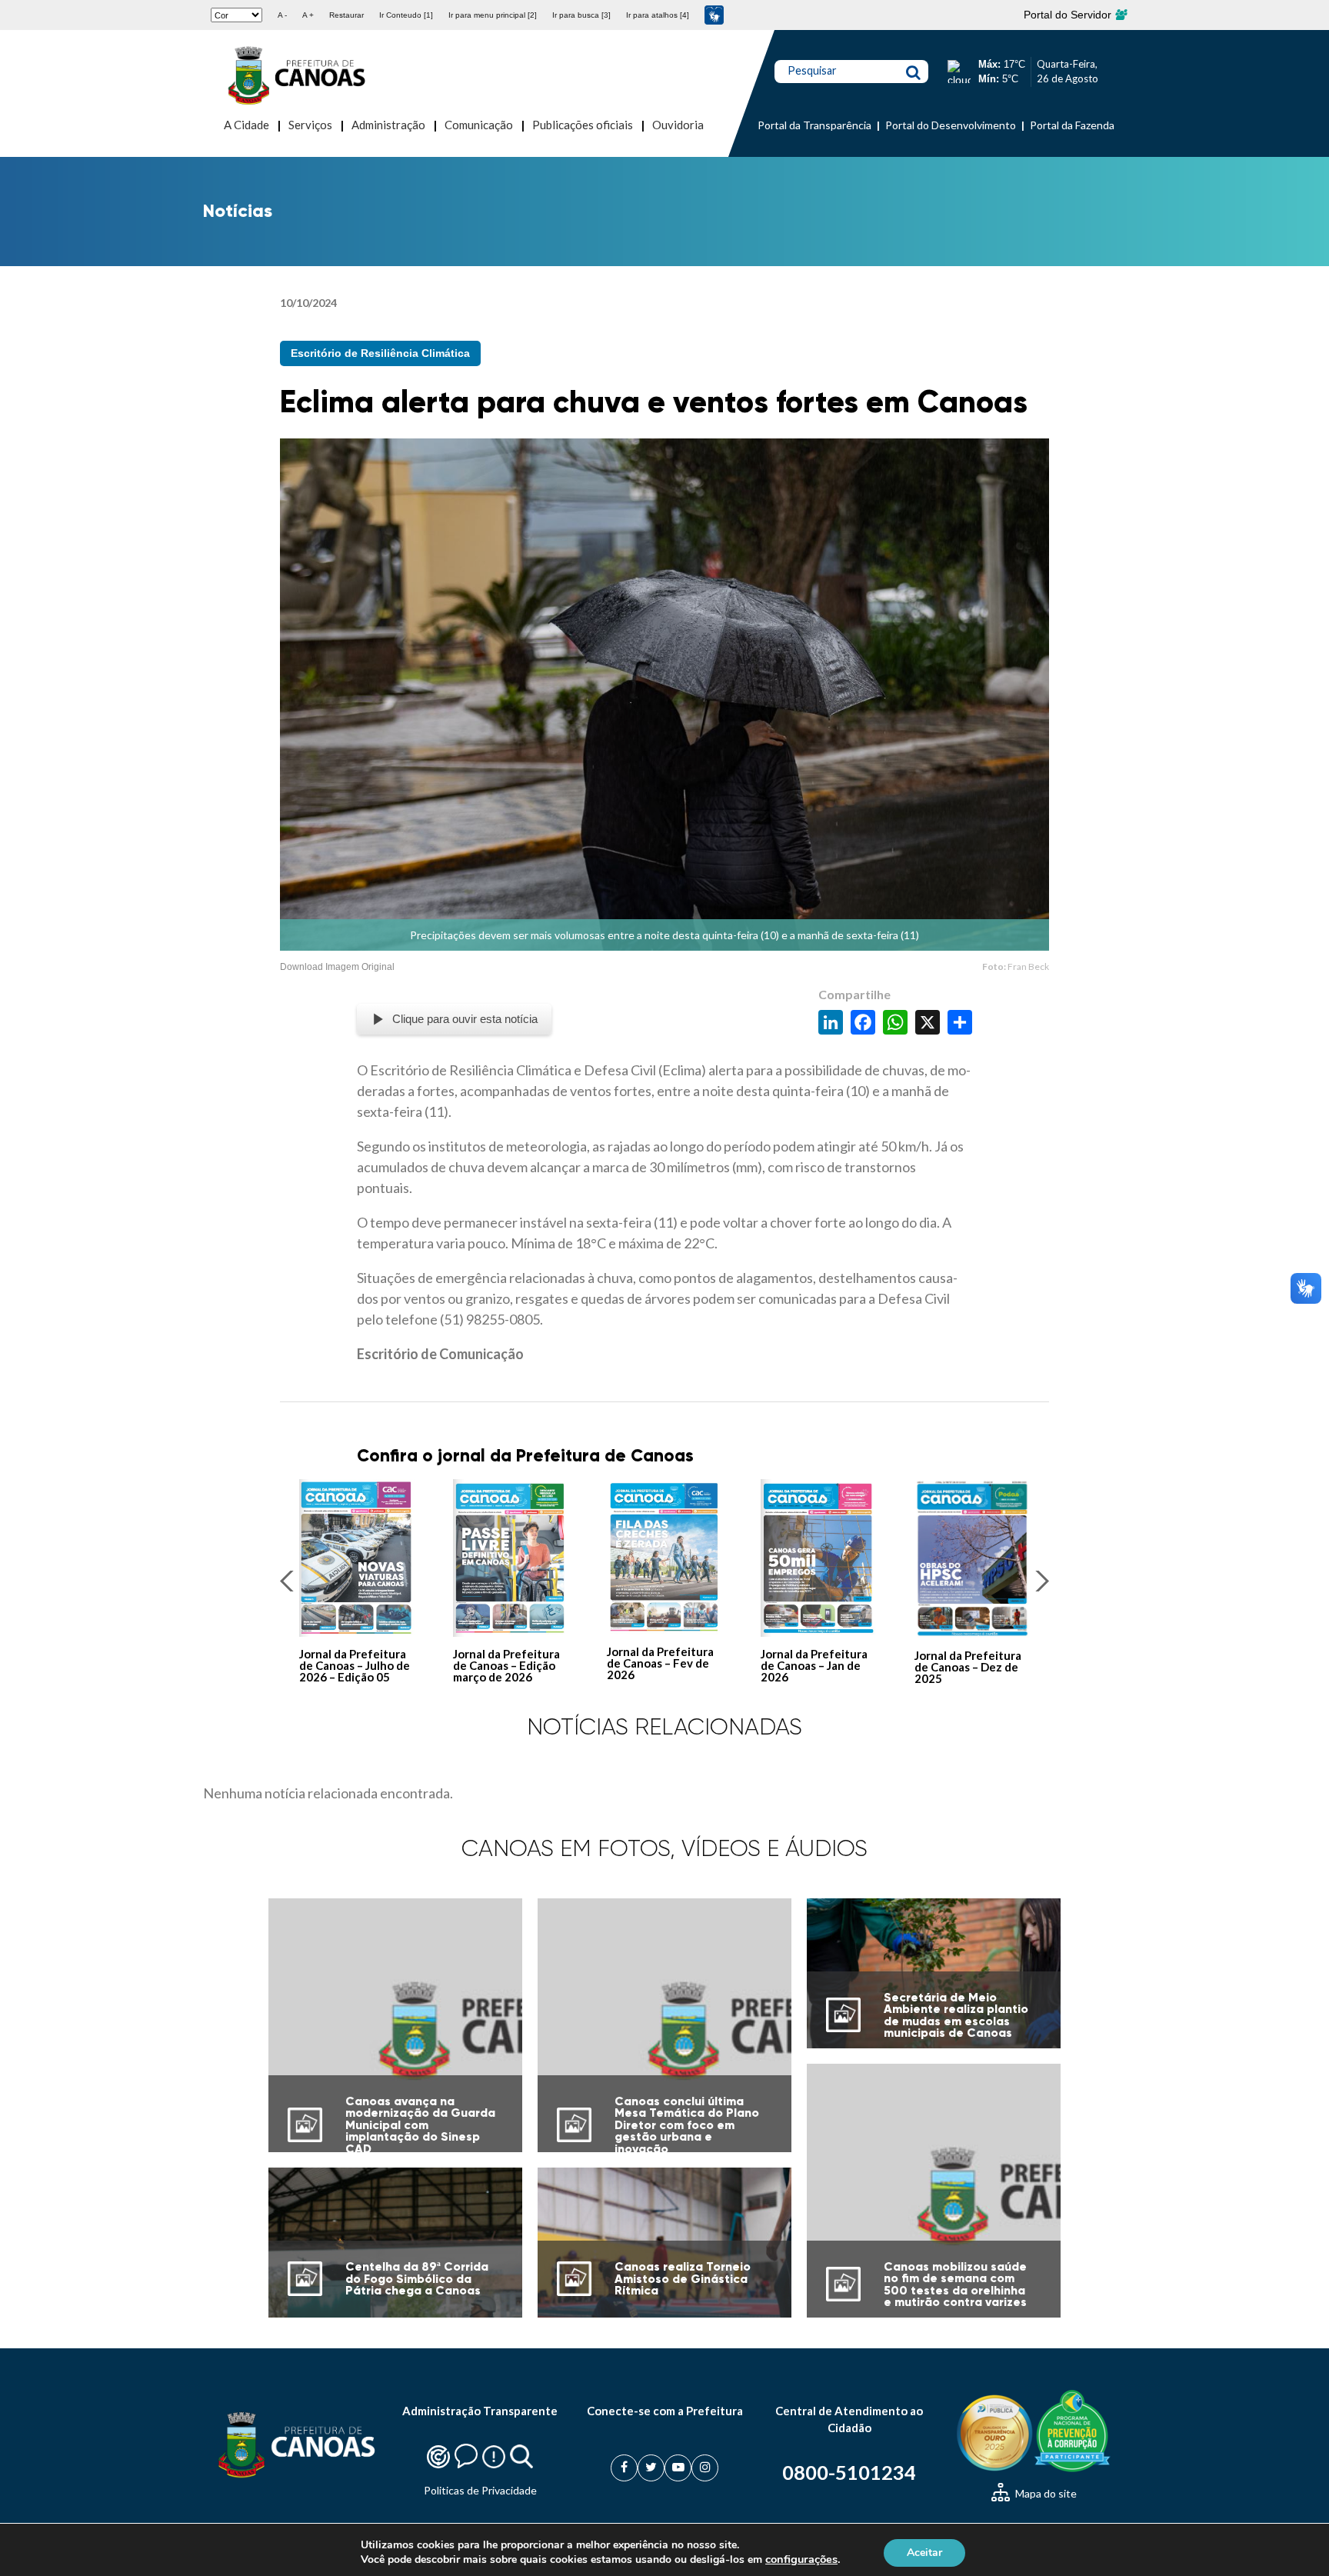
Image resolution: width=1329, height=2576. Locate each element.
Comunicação (479, 125)
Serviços (310, 125)
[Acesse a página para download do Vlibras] (714, 15)
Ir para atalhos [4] (658, 15)
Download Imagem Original (337, 967)
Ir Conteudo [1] (406, 15)
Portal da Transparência (814, 125)
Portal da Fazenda (1072, 125)
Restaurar (346, 15)
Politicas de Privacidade (480, 2490)
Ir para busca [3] (581, 15)
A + (308, 15)
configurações (801, 2559)
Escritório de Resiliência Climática (380, 353)
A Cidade (246, 125)
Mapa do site (1045, 2493)
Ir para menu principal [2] (493, 15)
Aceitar (924, 2552)
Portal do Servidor (1069, 15)
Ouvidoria (678, 125)
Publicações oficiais (583, 125)
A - (282, 15)
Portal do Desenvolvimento (951, 125)
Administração (388, 125)
